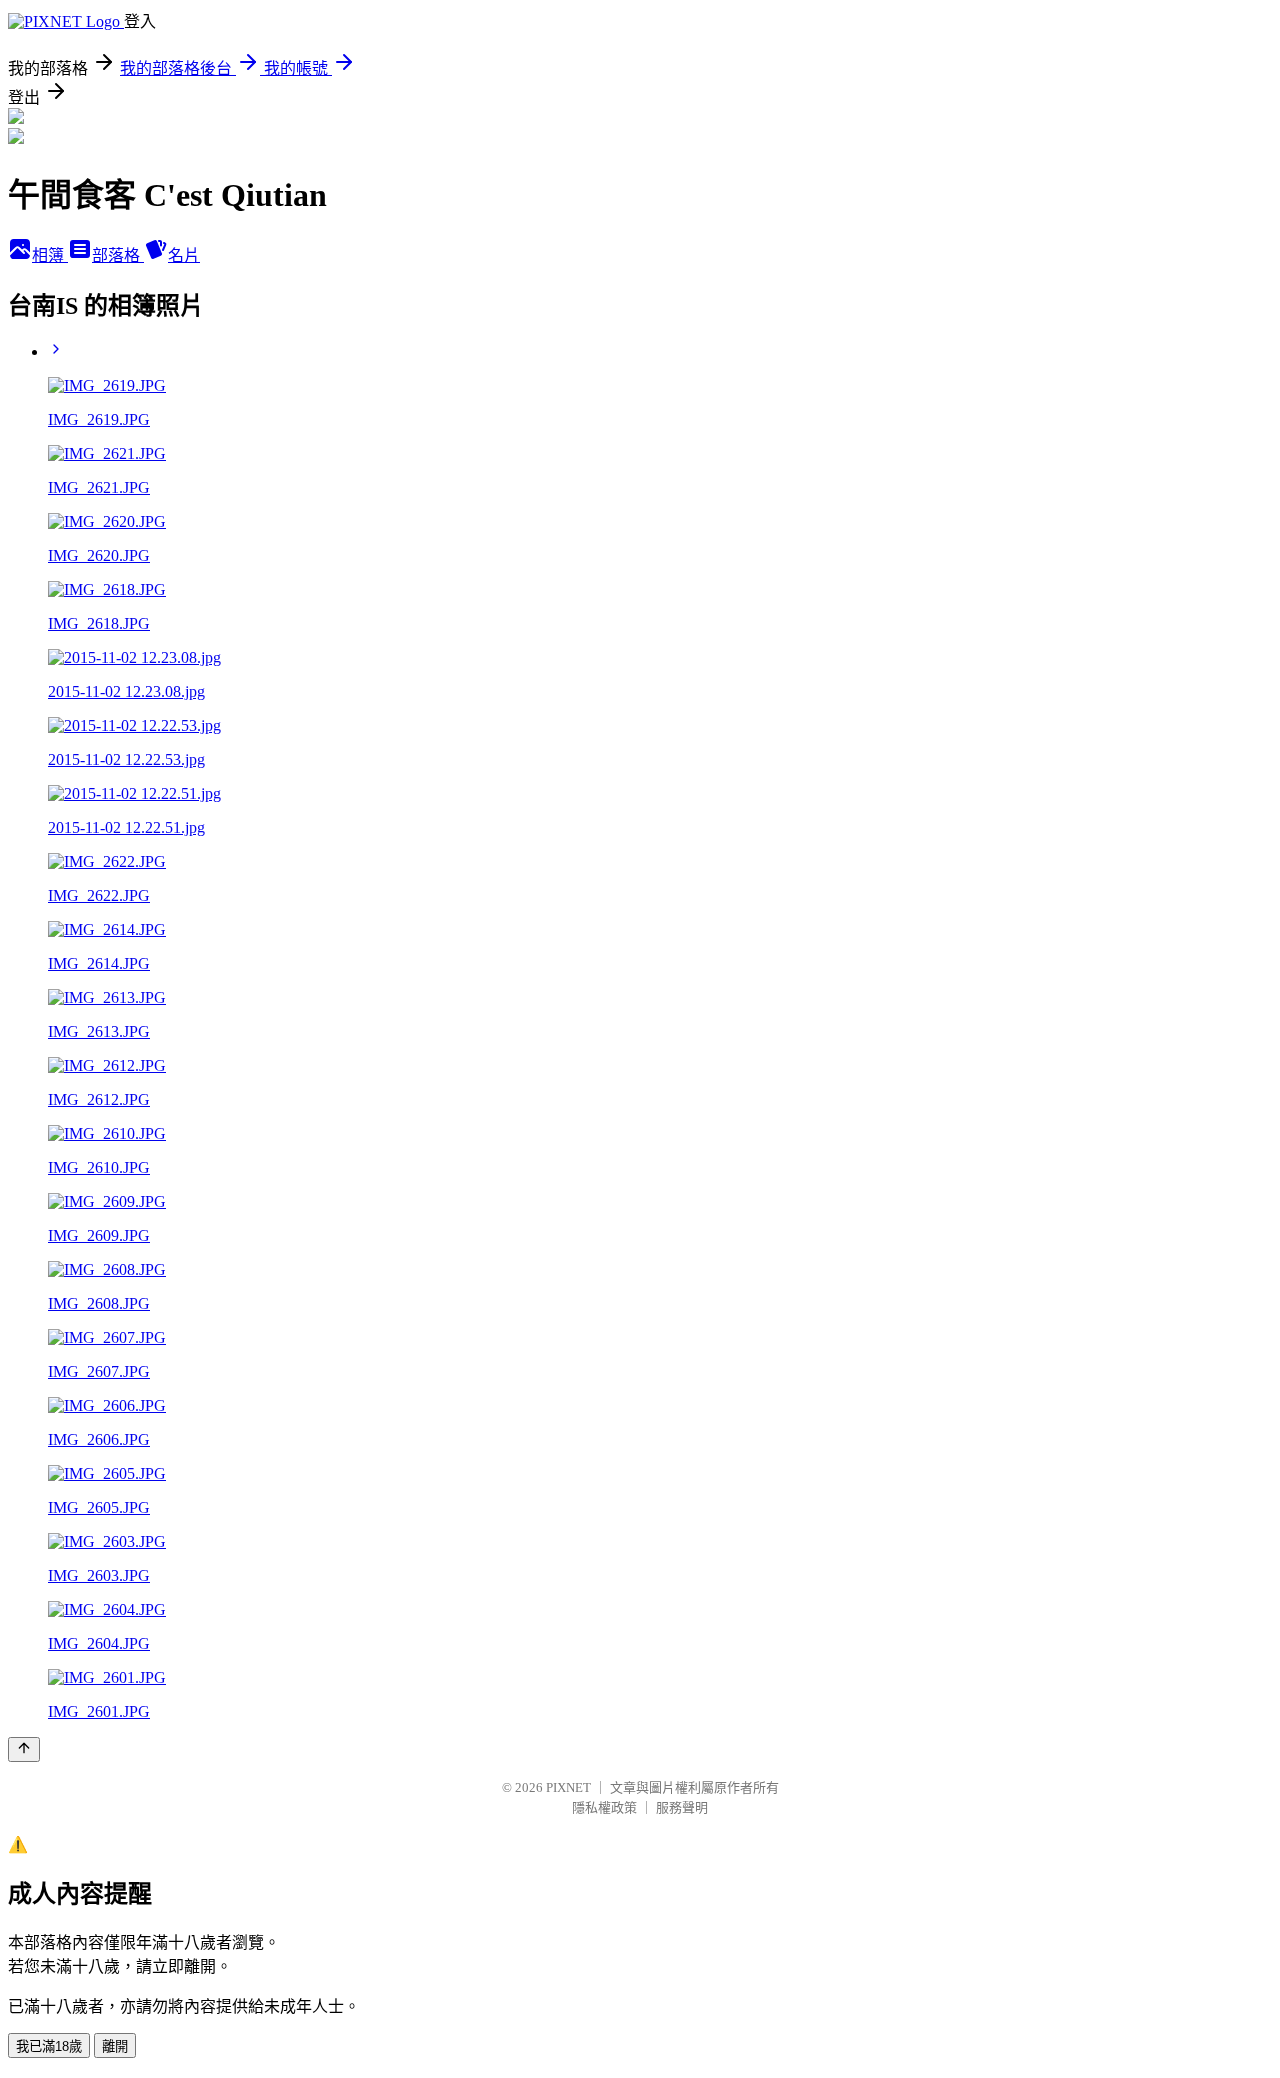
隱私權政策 (604, 1807)
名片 (184, 255)
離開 (115, 2046)
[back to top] (24, 1749)
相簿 (50, 255)
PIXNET (568, 1787)
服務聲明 (682, 1807)
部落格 (118, 255)
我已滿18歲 (49, 2046)
